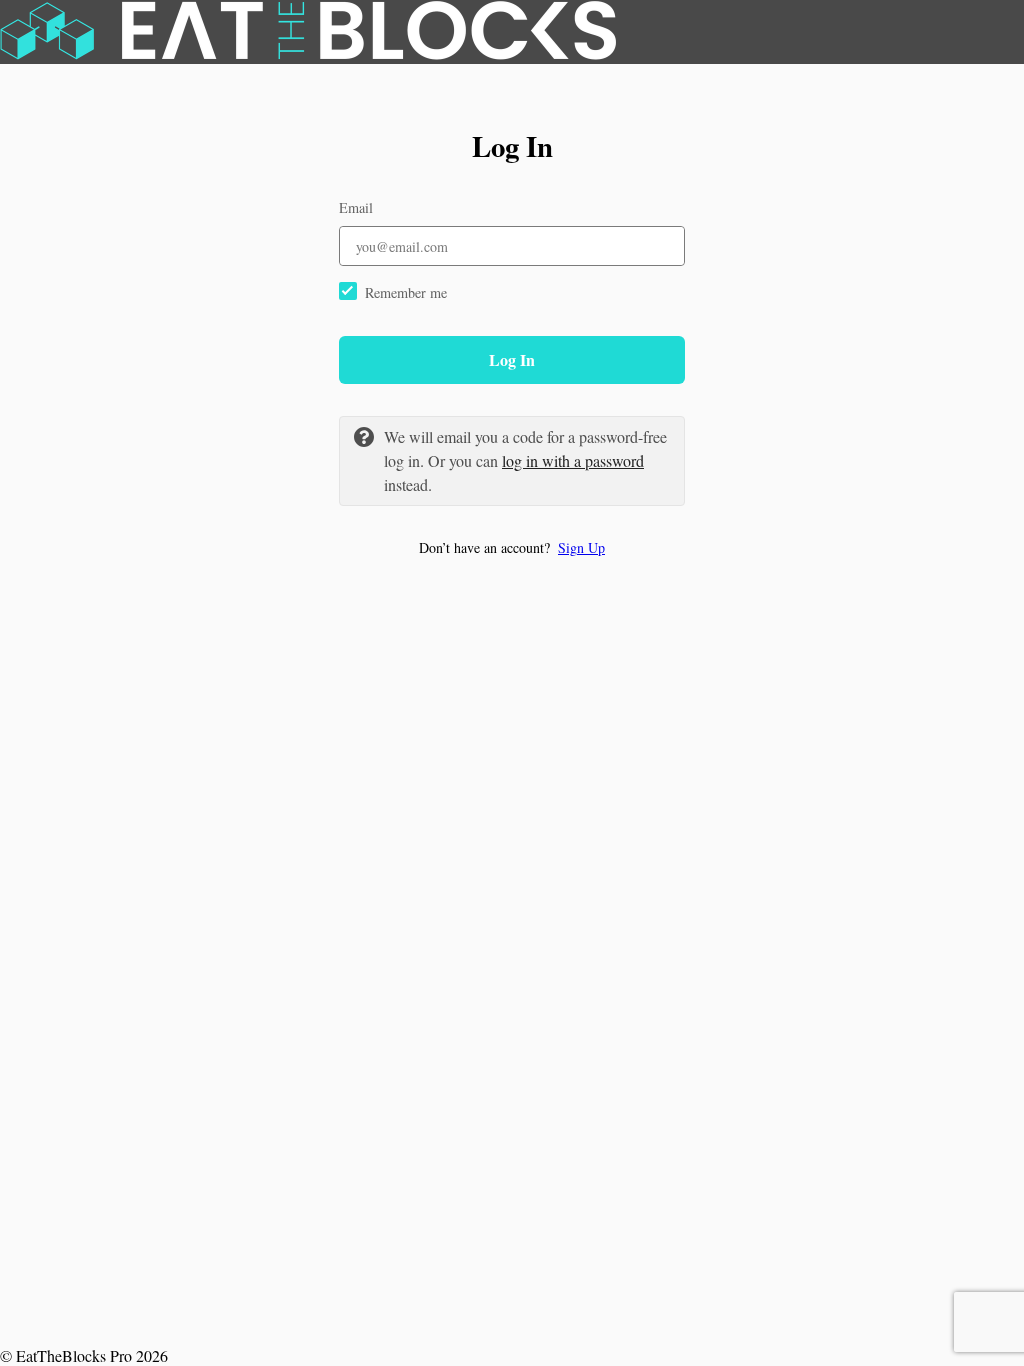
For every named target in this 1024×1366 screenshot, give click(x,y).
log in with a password (573, 460)
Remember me (406, 292)
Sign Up (581, 547)
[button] (512, 547)
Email (356, 207)
